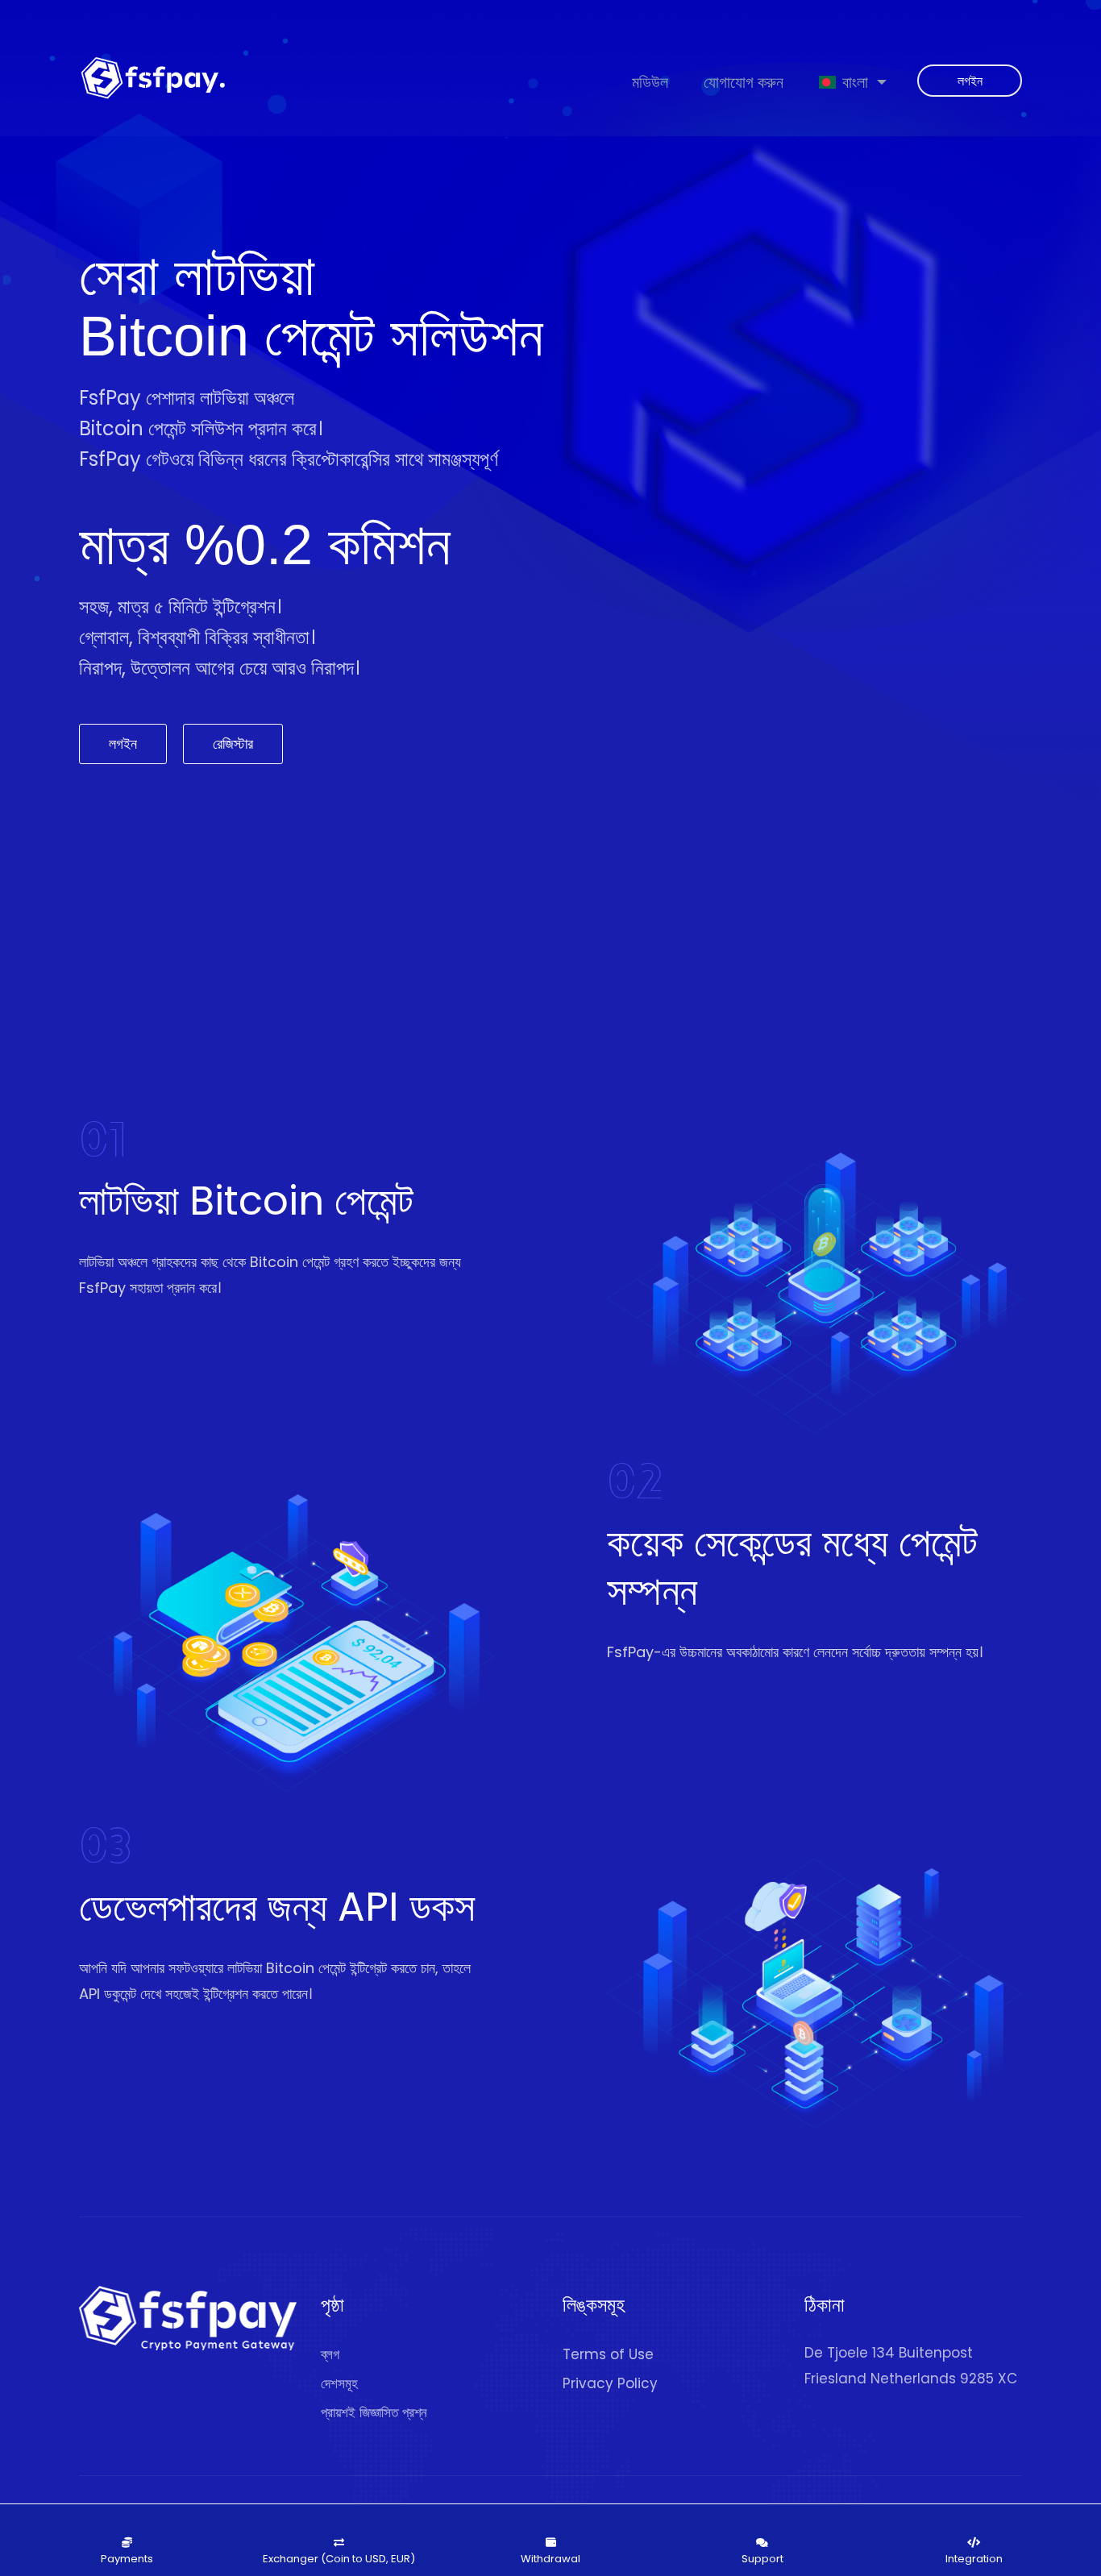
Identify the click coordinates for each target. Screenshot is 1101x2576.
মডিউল (650, 82)
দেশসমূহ (339, 2383)
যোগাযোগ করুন (744, 82)
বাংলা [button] (855, 82)
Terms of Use (608, 2354)
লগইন (970, 81)
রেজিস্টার (233, 744)
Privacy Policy (610, 2383)
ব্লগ (330, 2354)
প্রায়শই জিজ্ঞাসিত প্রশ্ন (374, 2412)
